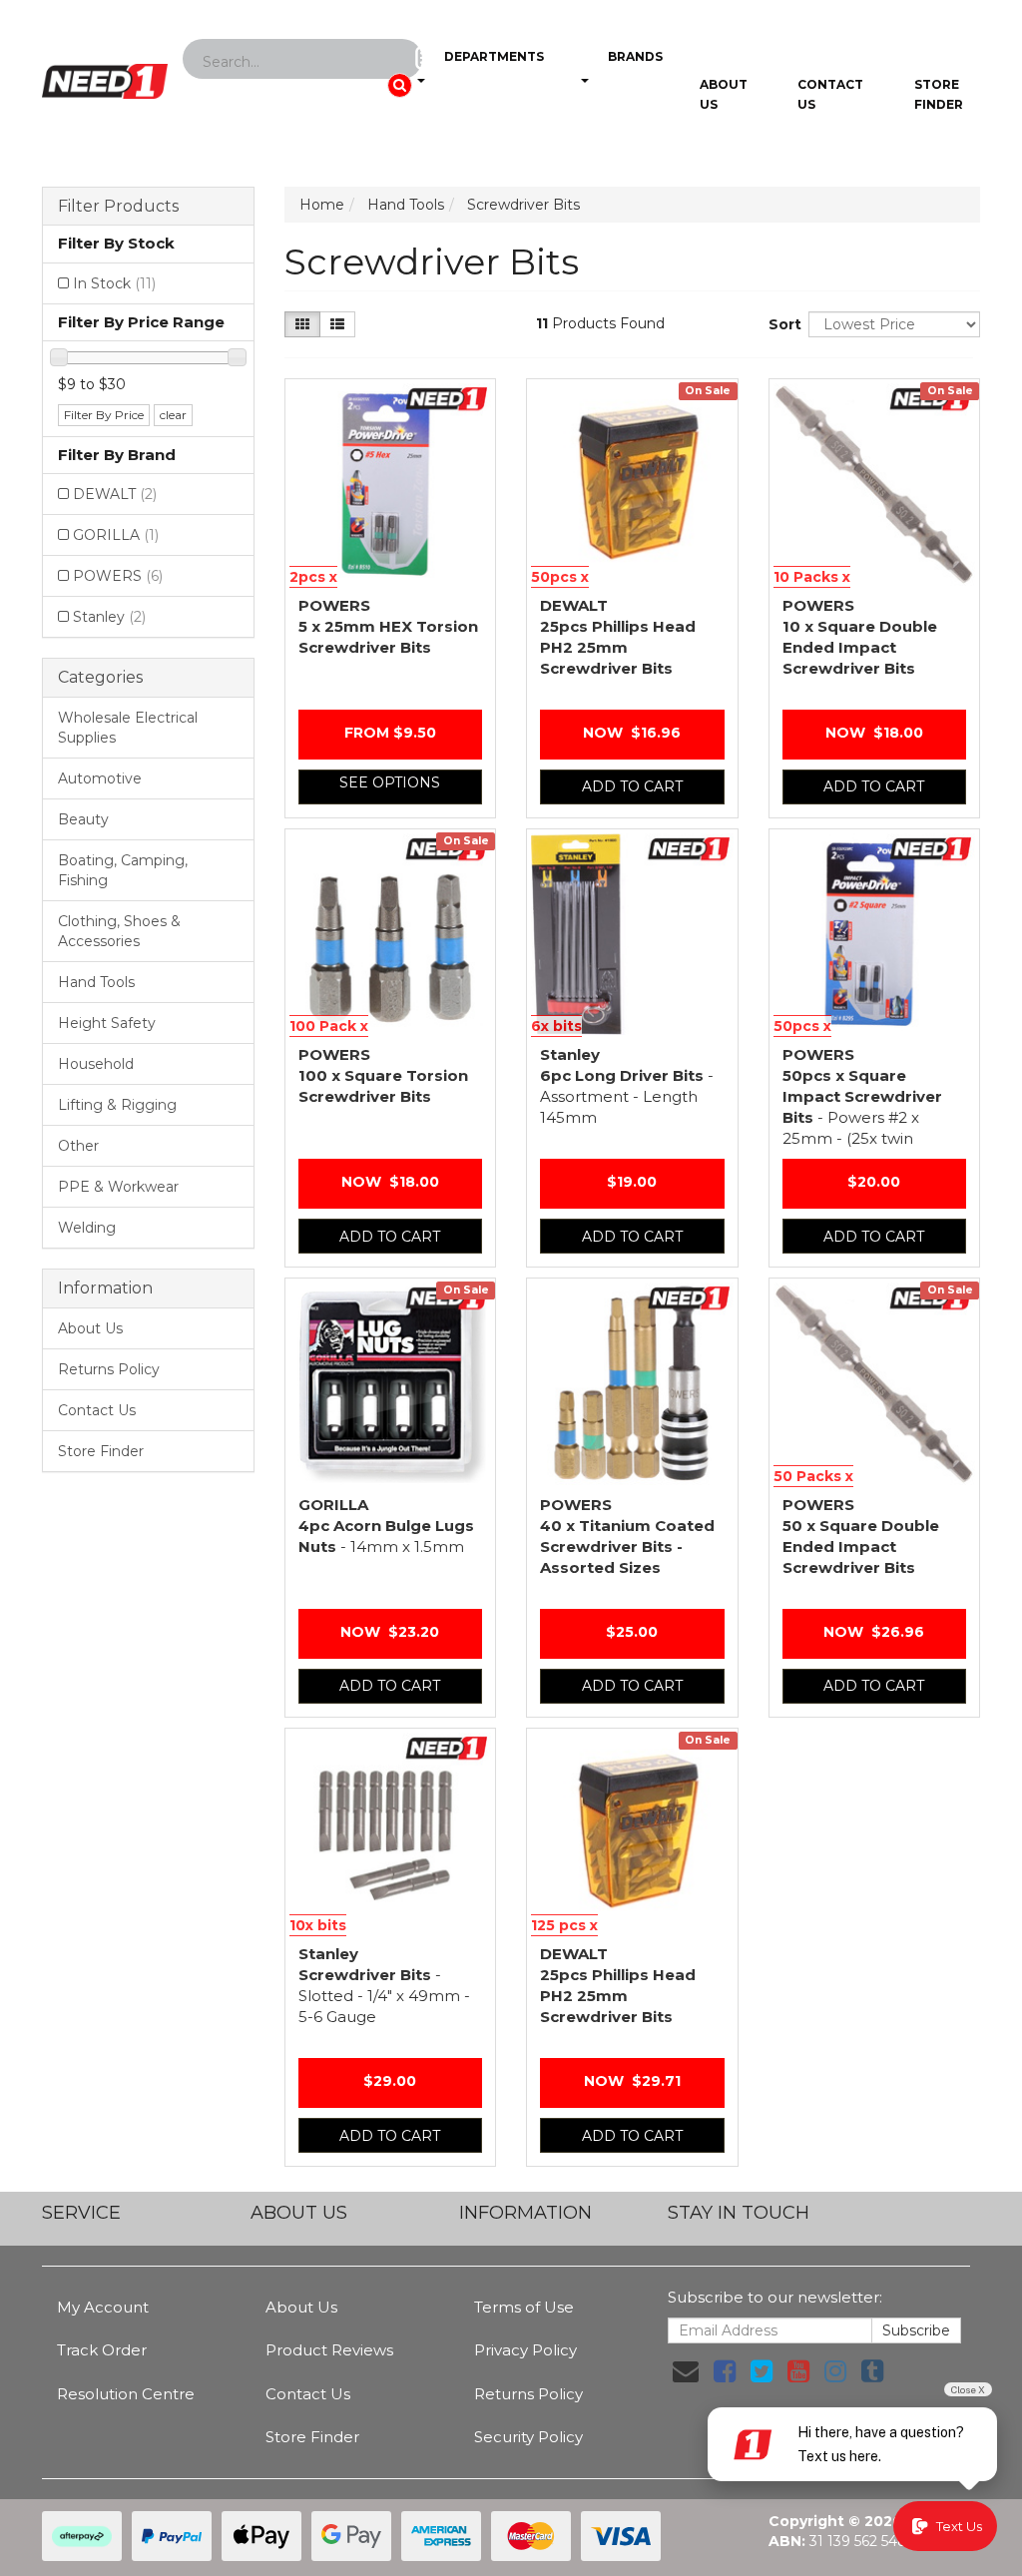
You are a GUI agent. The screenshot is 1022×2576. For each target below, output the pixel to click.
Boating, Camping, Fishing (123, 870)
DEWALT (115, 494)
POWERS (118, 576)
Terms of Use (524, 2307)
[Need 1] (105, 75)
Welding (87, 1228)
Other (78, 1146)
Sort (781, 324)
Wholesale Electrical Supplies (128, 728)
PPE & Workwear (118, 1187)
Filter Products (118, 207)
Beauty (83, 819)
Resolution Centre (126, 2394)
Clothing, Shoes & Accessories (119, 931)
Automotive (100, 778)
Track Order (102, 2350)
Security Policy (528, 2437)
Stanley (109, 617)
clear (173, 415)
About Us (724, 94)
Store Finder (101, 1451)
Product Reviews (329, 2350)
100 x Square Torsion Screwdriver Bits (383, 1075)
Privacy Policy (525, 2350)
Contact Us (830, 94)
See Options (390, 782)
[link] (725, 2371)
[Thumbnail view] (302, 324)
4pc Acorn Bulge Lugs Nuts (386, 1526)
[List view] (337, 324)
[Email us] (686, 2371)
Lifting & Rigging (117, 1105)
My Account (103, 2307)
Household (96, 1064)
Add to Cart (632, 786)
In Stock (114, 283)
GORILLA (116, 535)
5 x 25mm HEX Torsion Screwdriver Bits (388, 626)
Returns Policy (109, 1369)
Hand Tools (96, 982)
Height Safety (107, 1023)
